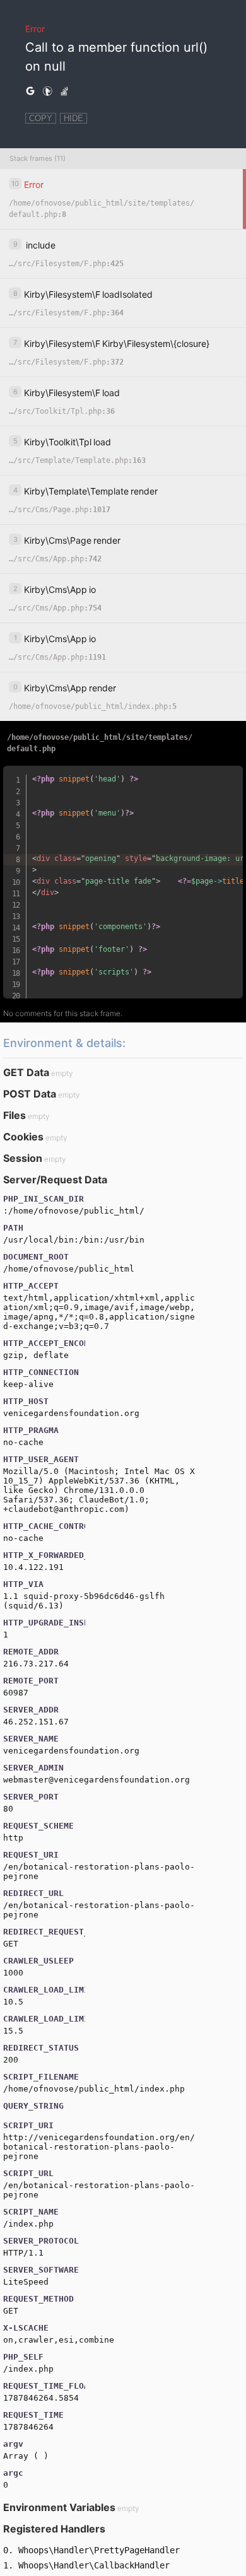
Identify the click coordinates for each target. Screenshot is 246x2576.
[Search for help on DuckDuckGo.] (47, 91)
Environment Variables (59, 2507)
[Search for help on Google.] (30, 91)
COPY (41, 118)
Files (15, 1115)
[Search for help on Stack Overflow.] (64, 91)
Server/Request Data (55, 1180)
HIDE (73, 118)
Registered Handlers (54, 2529)
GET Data (26, 1072)
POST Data (30, 1094)
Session (23, 1158)
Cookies (23, 1137)
